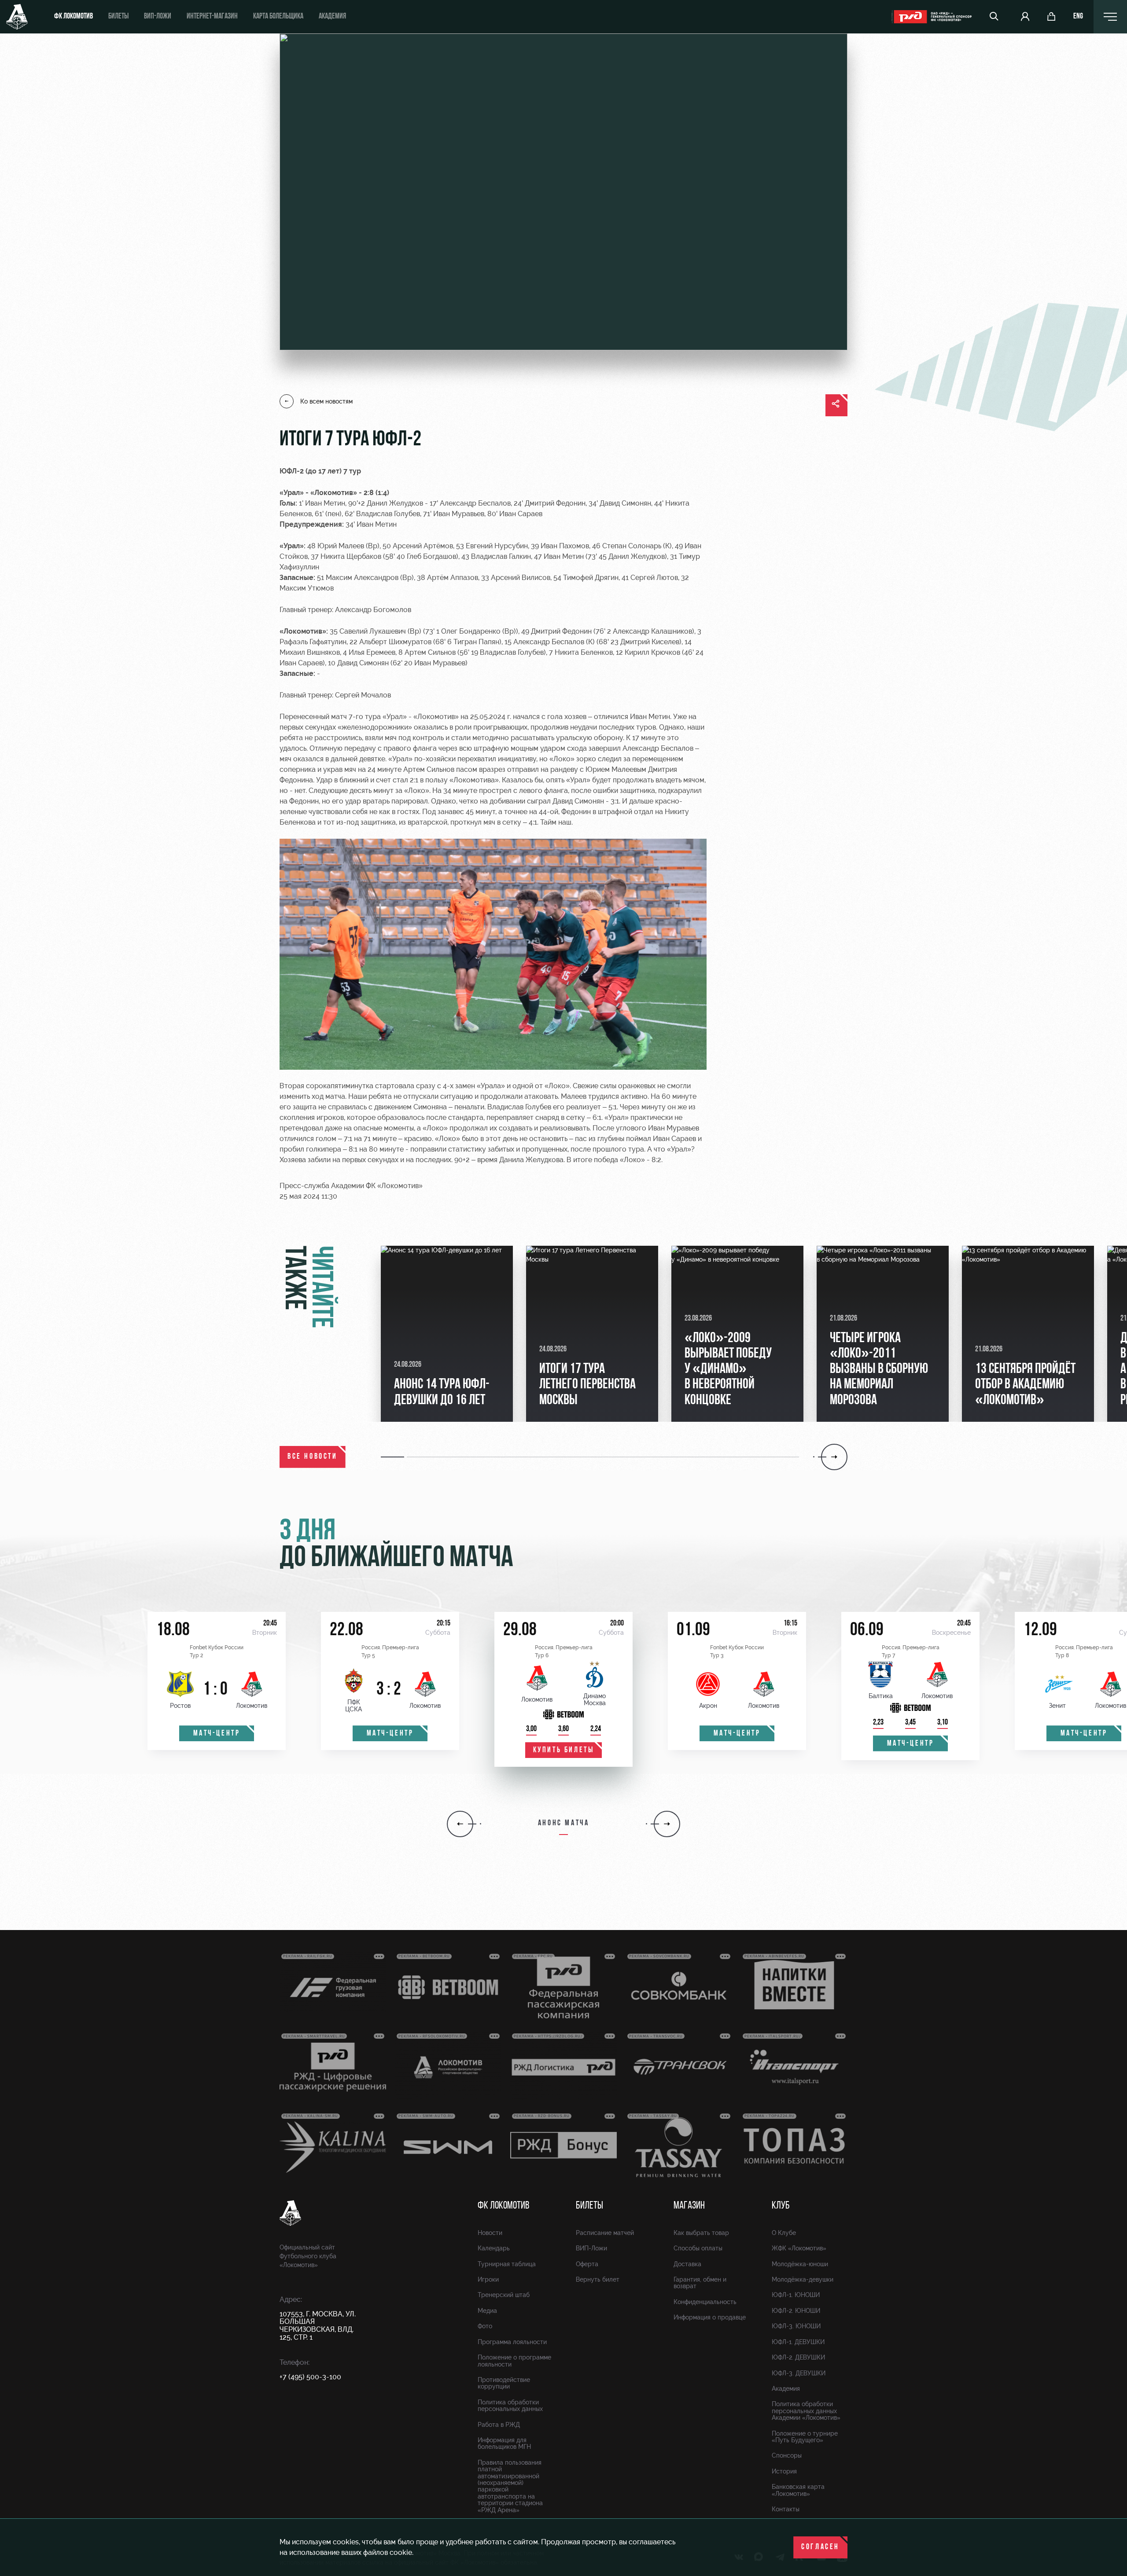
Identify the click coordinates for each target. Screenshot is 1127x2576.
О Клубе (784, 2233)
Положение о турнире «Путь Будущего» (805, 2437)
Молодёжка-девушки (803, 2279)
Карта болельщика (278, 17)
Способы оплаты (698, 2248)
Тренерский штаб (504, 2295)
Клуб (781, 2206)
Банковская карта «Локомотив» (798, 2490)
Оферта (587, 2264)
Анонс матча (564, 1824)
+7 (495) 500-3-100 (310, 2377)
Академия (332, 17)
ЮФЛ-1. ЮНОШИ (796, 2295)
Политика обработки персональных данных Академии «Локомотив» (806, 2411)
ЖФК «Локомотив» (799, 2248)
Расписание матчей (605, 2233)
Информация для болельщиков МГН (504, 2443)
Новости (490, 2233)
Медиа (487, 2311)
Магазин (689, 2206)
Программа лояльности (512, 2342)
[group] (447, 1334)
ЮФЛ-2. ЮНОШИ (796, 2311)
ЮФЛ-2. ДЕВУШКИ (798, 2357)
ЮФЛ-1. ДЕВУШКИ (798, 2342)
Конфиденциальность (705, 2302)
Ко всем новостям (326, 401)
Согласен (820, 2547)
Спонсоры (787, 2455)
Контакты (786, 2509)
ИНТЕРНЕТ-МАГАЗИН (212, 17)
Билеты (118, 17)
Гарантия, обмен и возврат (700, 2283)
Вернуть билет (598, 2279)
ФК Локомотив (74, 17)
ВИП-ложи (158, 17)
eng (1078, 17)
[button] (394, 1457)
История (784, 2471)
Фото (485, 2326)
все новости (313, 1457)
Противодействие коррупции (504, 2383)
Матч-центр (217, 1734)
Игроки (488, 2279)
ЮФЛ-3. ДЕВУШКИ (799, 2373)
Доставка (687, 2264)
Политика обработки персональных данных (510, 2405)
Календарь (494, 2248)
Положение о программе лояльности (514, 2361)
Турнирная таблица (507, 2264)
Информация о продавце (710, 2317)
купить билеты (564, 1750)
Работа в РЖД (499, 2425)
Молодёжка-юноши (800, 2264)
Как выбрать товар (701, 2233)
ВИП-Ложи (591, 2248)
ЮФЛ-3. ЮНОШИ (796, 2326)
